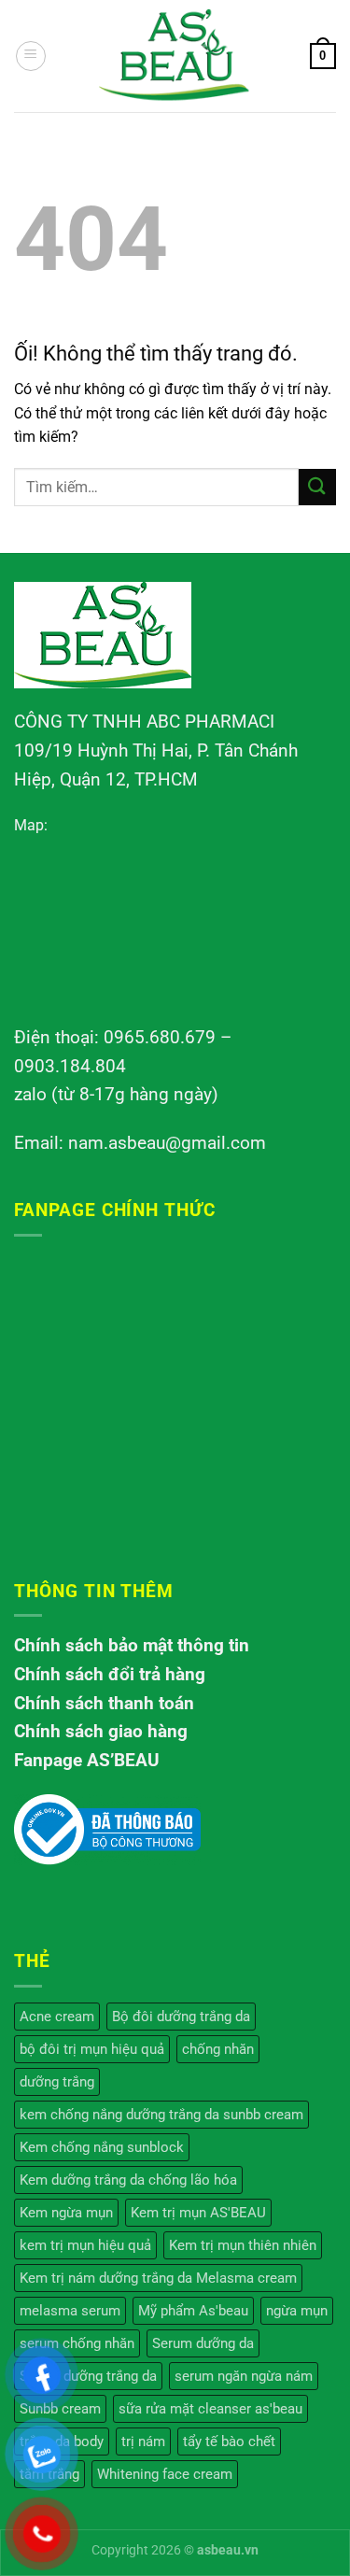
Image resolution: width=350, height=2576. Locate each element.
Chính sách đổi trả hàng (110, 1674)
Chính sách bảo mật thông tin (132, 1645)
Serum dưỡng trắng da (88, 2376)
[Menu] (31, 56)
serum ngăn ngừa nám (244, 2376)
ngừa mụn (297, 2311)
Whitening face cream (165, 2474)
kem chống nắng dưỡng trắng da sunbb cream (161, 2115)
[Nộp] (317, 487)
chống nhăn (218, 2049)
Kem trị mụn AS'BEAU (198, 2213)
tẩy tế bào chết (229, 2442)
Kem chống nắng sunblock (102, 2147)
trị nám (143, 2442)
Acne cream (57, 2017)
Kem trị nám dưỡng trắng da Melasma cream (158, 2278)
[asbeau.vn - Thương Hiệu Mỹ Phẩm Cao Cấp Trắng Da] (175, 56)
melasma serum (70, 2311)
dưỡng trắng (57, 2082)
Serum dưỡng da (203, 2343)
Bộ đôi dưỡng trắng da (181, 2017)
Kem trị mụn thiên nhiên (243, 2245)
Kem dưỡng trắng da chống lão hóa (128, 2180)
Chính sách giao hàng (101, 1731)
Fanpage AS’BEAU (87, 1760)
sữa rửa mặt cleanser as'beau (210, 2409)
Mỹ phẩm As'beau (193, 2311)
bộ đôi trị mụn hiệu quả (92, 2049)
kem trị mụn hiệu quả (85, 2245)
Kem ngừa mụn (66, 2213)
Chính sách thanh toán (104, 1703)
